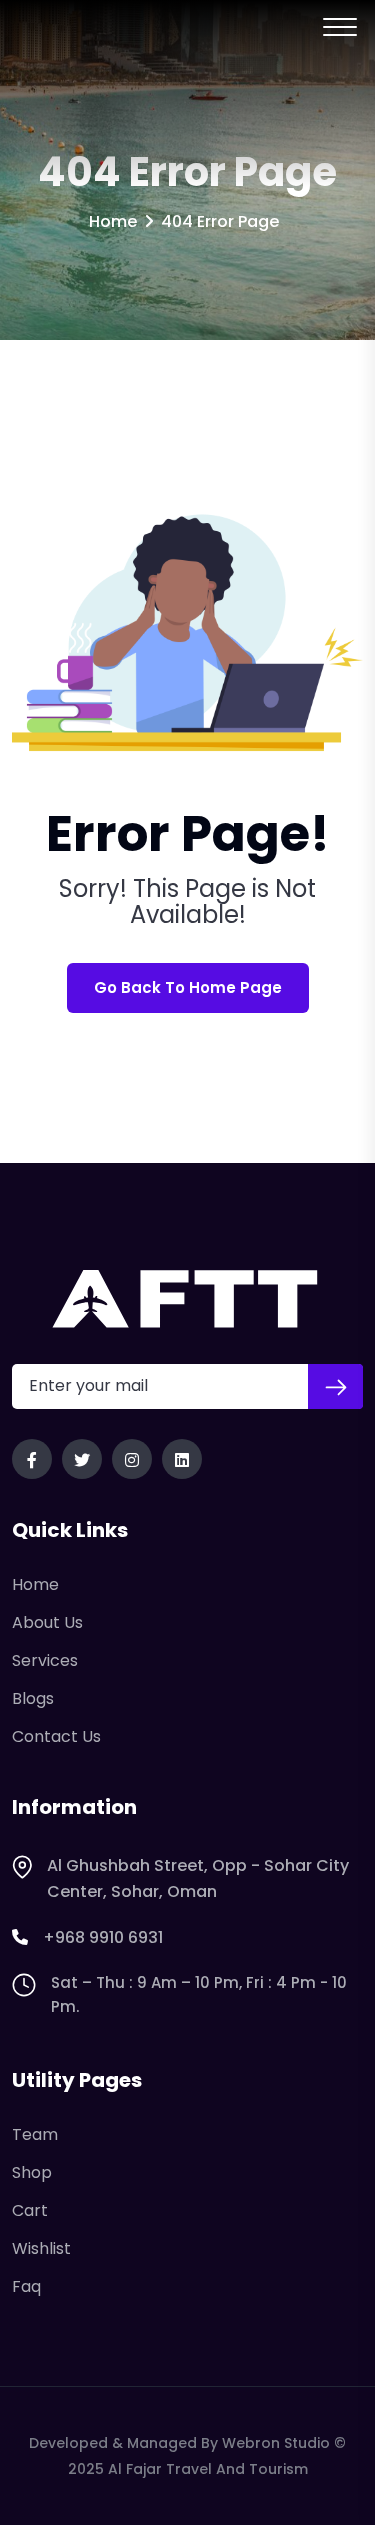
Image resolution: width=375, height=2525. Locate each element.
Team (35, 2134)
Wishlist (41, 2248)
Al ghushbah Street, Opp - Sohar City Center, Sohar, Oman (198, 1878)
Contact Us (56, 1736)
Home (113, 221)
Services (45, 1660)
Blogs (33, 1698)
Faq (26, 2286)
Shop (32, 2172)
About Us (47, 1622)
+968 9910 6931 (103, 1937)
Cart (30, 2210)
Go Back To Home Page (188, 987)
